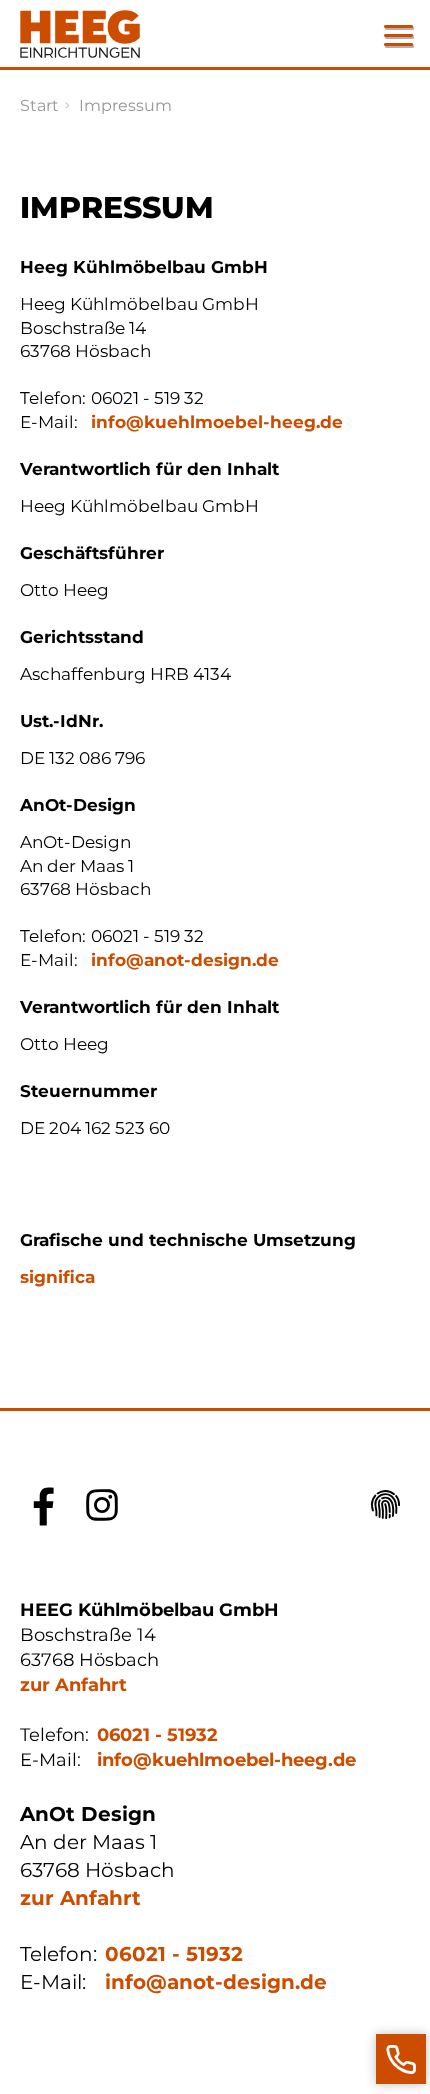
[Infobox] (401, 2059)
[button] (386, 1505)
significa (57, 1277)
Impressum (125, 105)
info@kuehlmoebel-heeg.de (217, 422)
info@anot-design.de (185, 960)
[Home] (80, 34)
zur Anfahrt (73, 1684)
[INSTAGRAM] (102, 1505)
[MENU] (398, 35)
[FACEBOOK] (44, 1505)
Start (39, 105)
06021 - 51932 (157, 1734)
